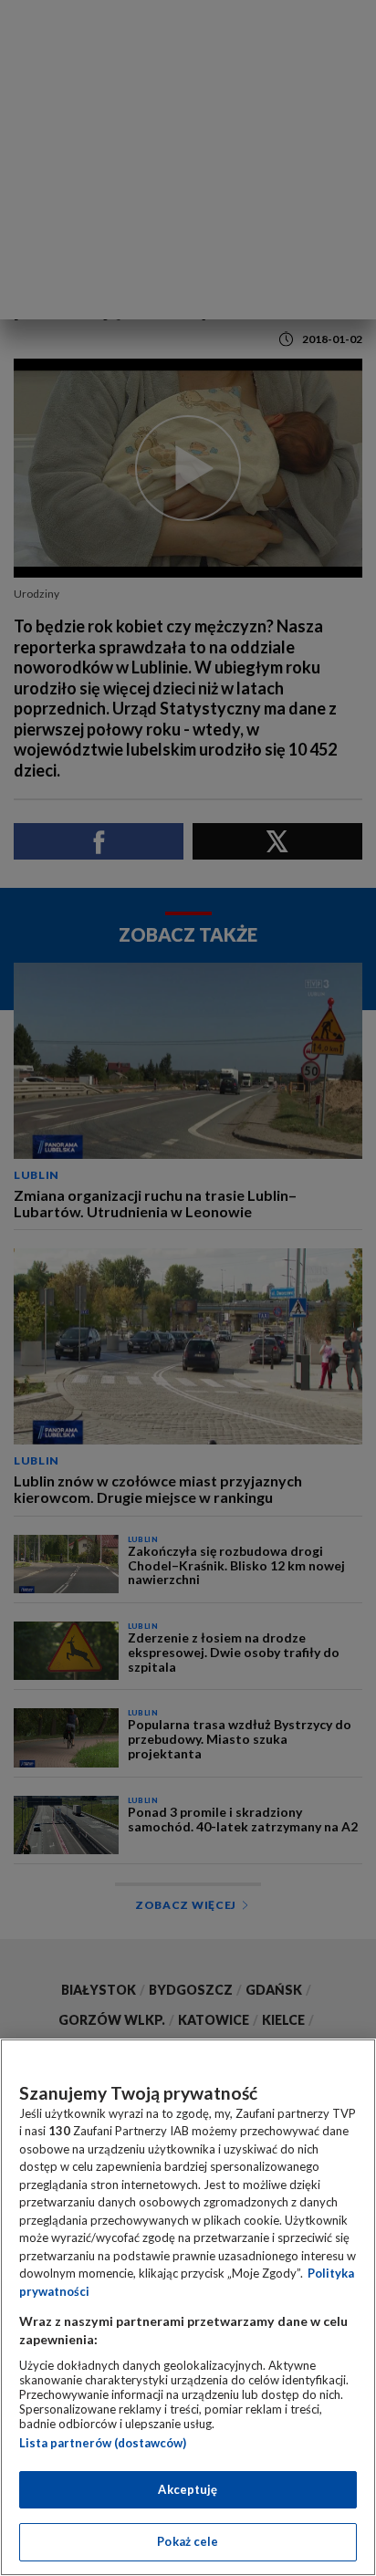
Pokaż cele (188, 2541)
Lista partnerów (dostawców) (103, 2443)
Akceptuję (188, 2489)
